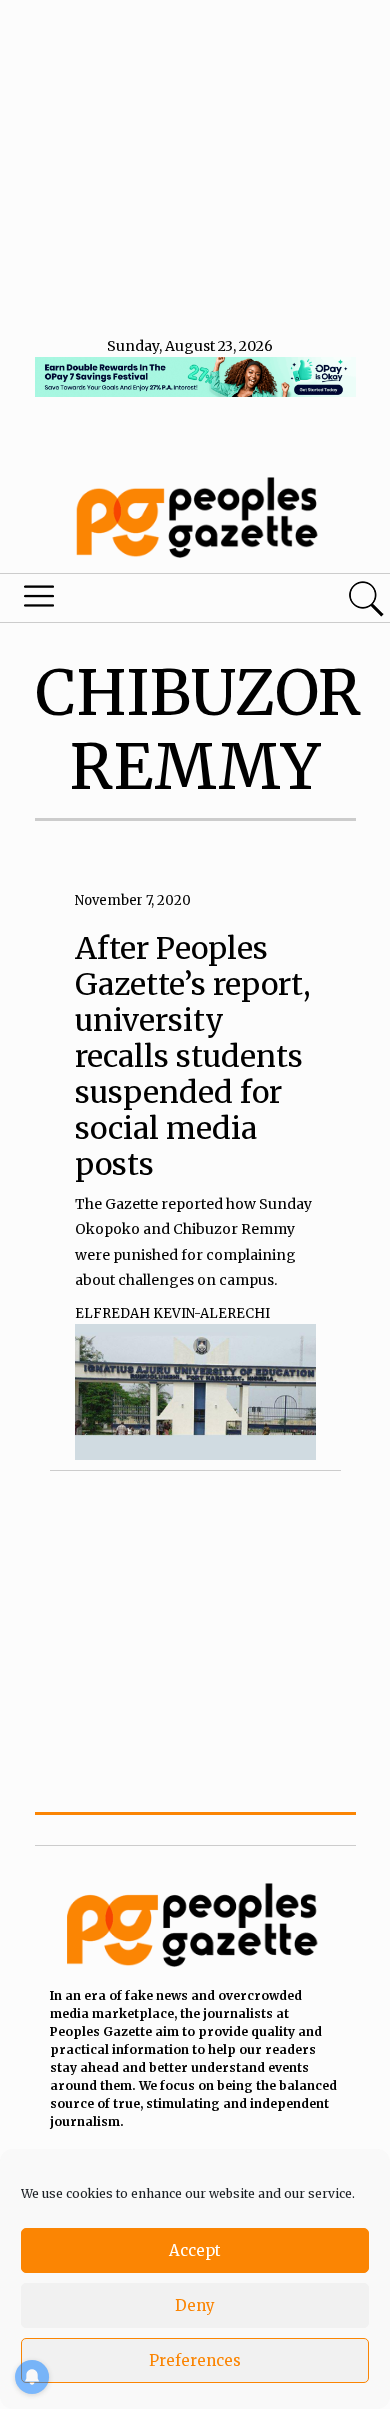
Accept (195, 2250)
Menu (133, 601)
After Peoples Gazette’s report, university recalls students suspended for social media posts (193, 1056)
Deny (195, 2305)
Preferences (195, 2360)
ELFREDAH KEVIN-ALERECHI (172, 1313)
